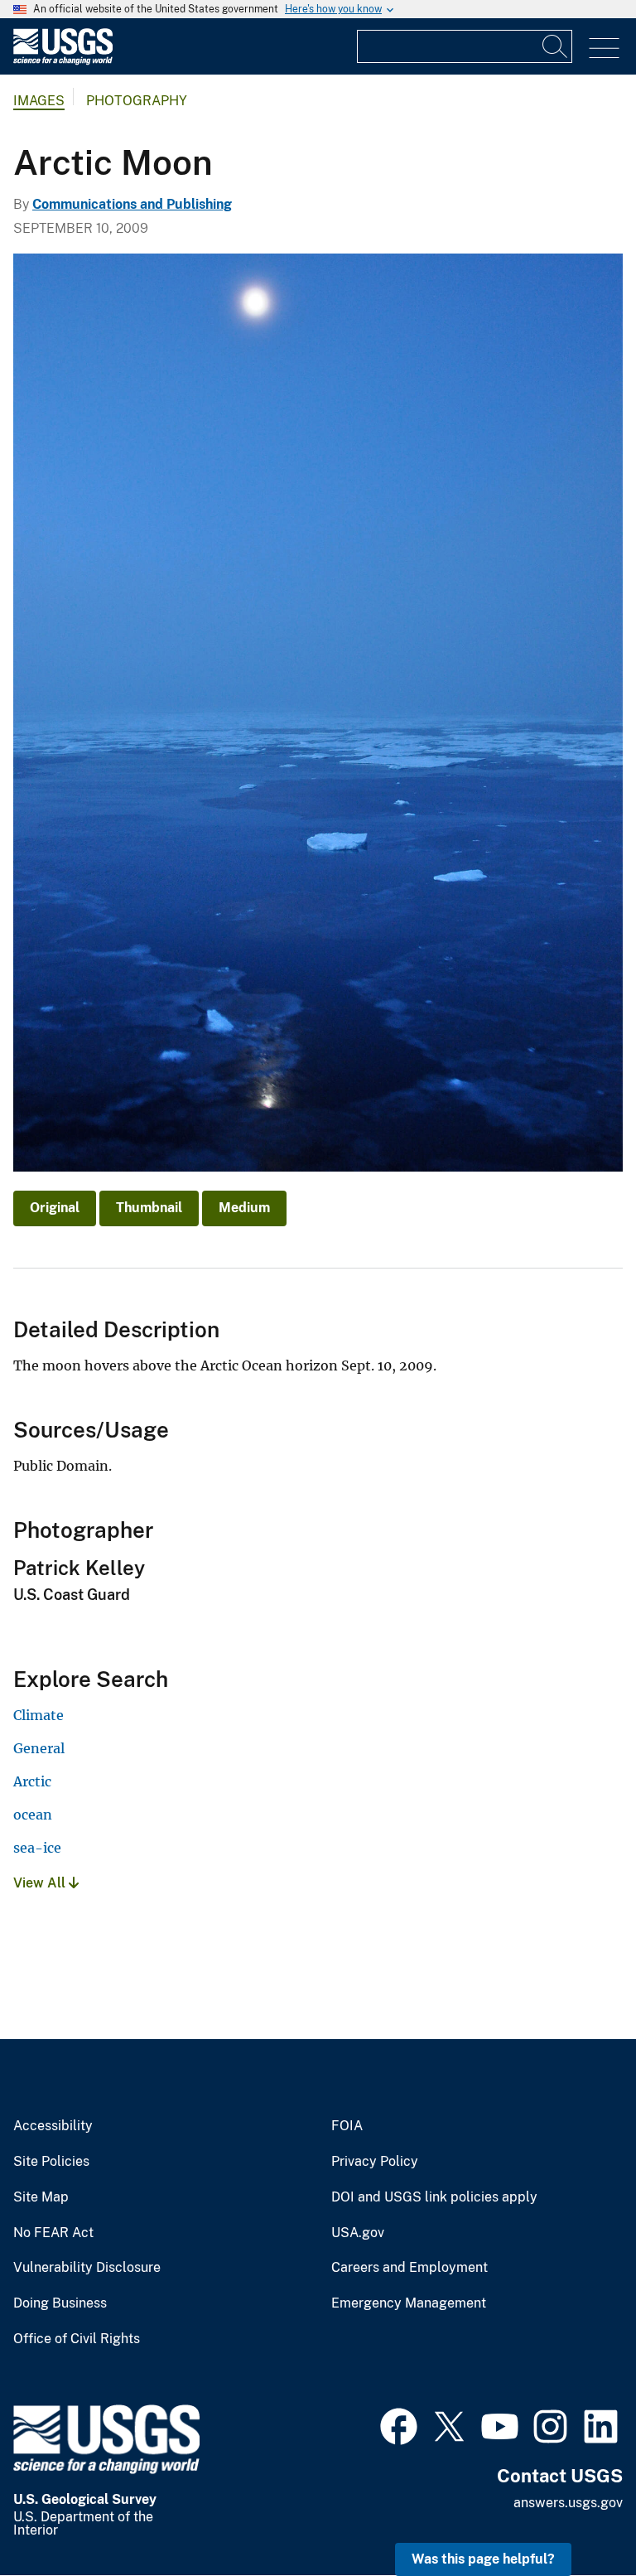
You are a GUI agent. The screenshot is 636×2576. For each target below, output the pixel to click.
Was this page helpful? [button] (483, 2559)
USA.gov (358, 2233)
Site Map (41, 2197)
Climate (39, 1715)
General (39, 1748)
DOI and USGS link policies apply (434, 2197)
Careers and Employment (410, 2268)
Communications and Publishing (132, 204)
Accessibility (53, 2126)
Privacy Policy (375, 2162)
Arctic (32, 1781)
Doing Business (60, 2303)
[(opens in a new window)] (399, 2424)
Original (55, 1208)
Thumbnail (149, 1208)
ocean (33, 1815)
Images (39, 101)
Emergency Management (409, 2303)
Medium (244, 1208)
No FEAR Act (53, 2233)
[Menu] (604, 48)
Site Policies (51, 2162)
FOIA (347, 2126)
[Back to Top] (576, 2516)
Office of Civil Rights (77, 2339)
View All (41, 1883)
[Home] (63, 61)
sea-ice (37, 1848)
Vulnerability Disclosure (87, 2268)
